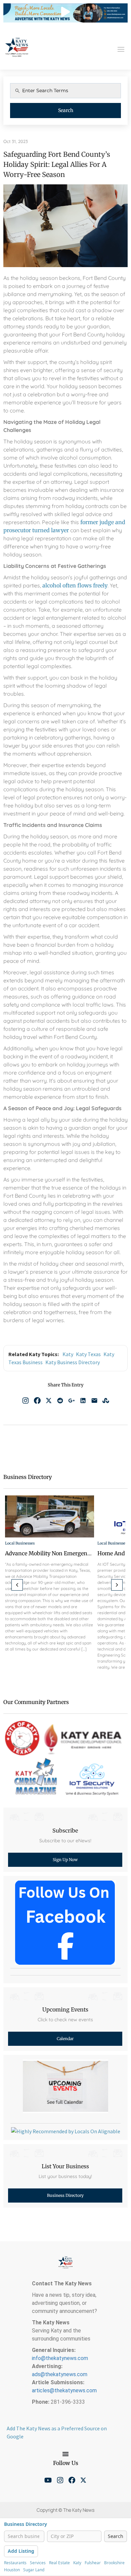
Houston (12, 2570)
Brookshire (114, 2563)
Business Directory (26, 2524)
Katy (68, 1354)
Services (38, 2563)
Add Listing (21, 2551)
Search (66, 110)
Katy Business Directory (73, 1362)
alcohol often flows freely (75, 585)
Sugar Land (34, 2570)
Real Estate (59, 2563)
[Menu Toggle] (65, 2454)
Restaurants (15, 2563)
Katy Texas (88, 1354)
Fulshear (93, 2563)
